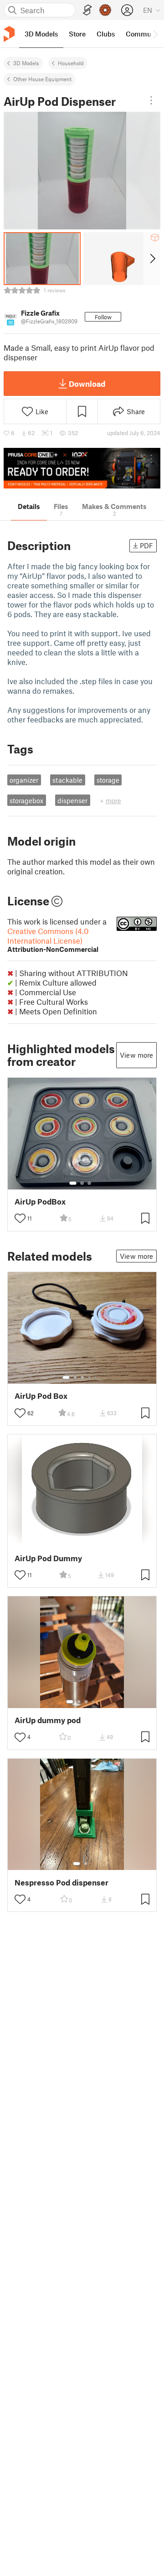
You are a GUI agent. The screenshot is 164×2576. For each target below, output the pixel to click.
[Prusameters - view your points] (105, 10)
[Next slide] (152, 259)
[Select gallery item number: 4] (90, 1377)
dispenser (72, 800)
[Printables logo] (9, 34)
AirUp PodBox (40, 1202)
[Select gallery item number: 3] (89, 1183)
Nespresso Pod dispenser (61, 1883)
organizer (24, 780)
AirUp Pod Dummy (48, 1558)
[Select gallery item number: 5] (96, 1377)
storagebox (26, 800)
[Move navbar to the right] (155, 34)
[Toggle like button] (20, 1218)
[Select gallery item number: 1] (73, 1183)
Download (87, 384)
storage (108, 780)
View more (136, 1055)
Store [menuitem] (77, 34)
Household (71, 63)
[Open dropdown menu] (151, 100)
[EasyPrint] (87, 10)
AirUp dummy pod (48, 1720)
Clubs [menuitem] (106, 34)
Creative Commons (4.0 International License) (53, 940)
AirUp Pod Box (41, 1396)
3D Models (26, 63)
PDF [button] (146, 545)
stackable (67, 780)
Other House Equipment (42, 79)
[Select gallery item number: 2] (82, 1183)
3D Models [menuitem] (41, 34)
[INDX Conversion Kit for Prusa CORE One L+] (82, 468)
